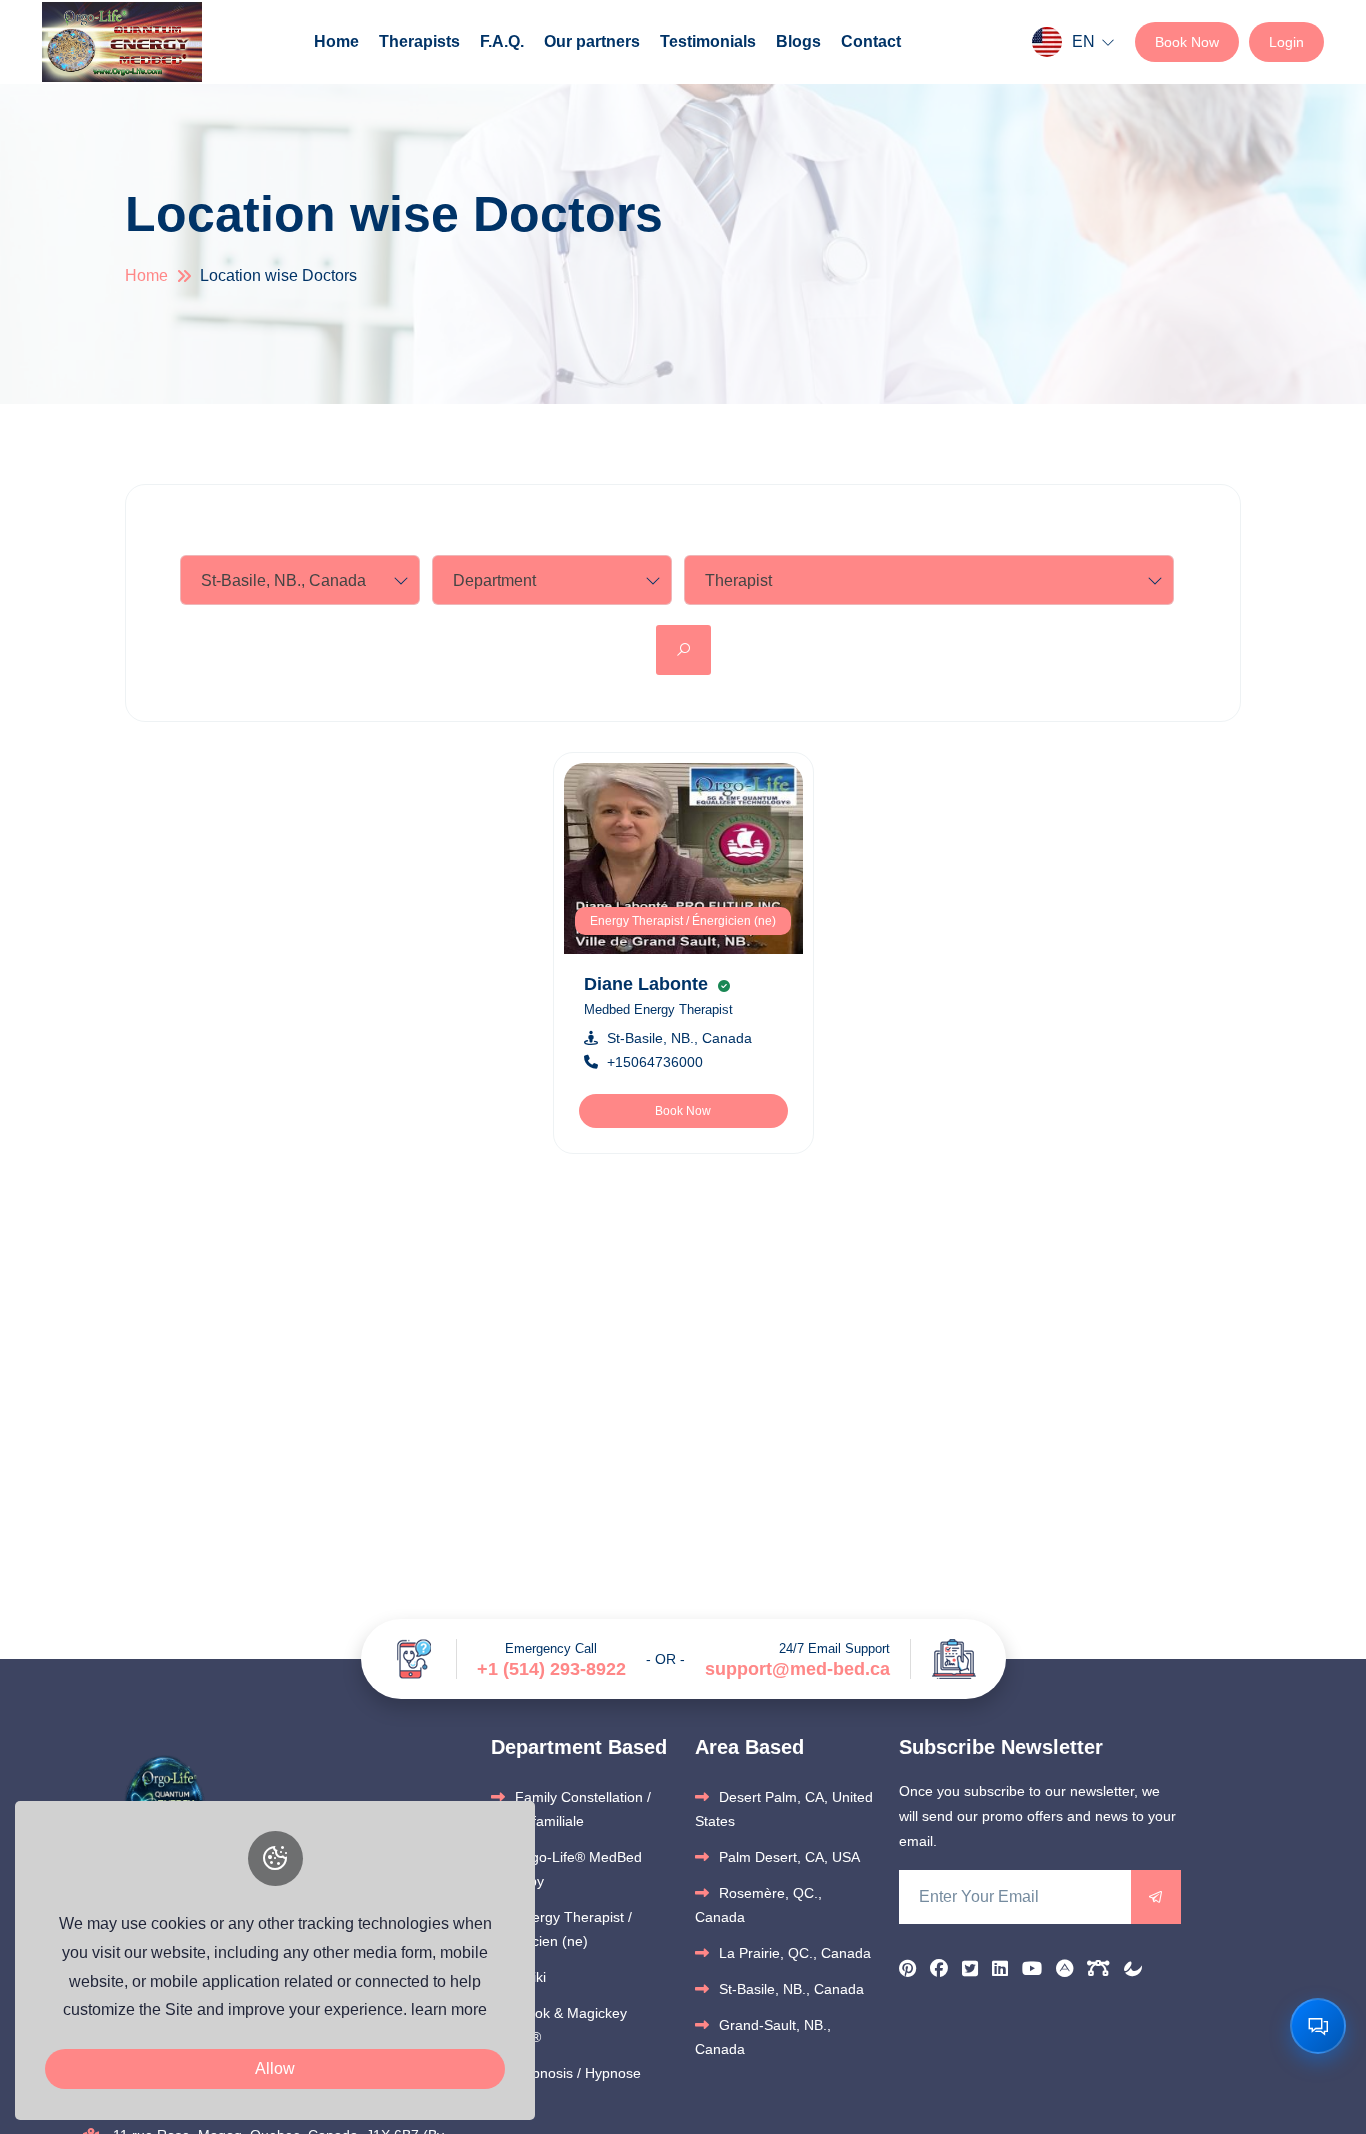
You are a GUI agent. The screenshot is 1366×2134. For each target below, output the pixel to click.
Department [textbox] (494, 580)
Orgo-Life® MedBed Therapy (566, 1869)
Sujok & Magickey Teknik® (559, 2025)
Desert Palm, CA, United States (784, 1809)
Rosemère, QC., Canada (758, 1905)
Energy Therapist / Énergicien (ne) (683, 921)
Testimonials (708, 41)
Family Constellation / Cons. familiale (571, 1809)
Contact (871, 41)
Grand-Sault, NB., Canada (763, 2037)
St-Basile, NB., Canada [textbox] (283, 580)
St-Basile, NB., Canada (679, 1038)
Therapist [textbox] (738, 580)
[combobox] (300, 580)
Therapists (419, 41)
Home (336, 41)
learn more (449, 2009)
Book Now (1187, 42)
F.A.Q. (502, 41)
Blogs (798, 41)
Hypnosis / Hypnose (578, 2073)
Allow (275, 2068)
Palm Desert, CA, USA (789, 1857)
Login (1286, 42)
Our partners (592, 41)
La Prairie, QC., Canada (795, 1953)
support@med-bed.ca (797, 1669)
